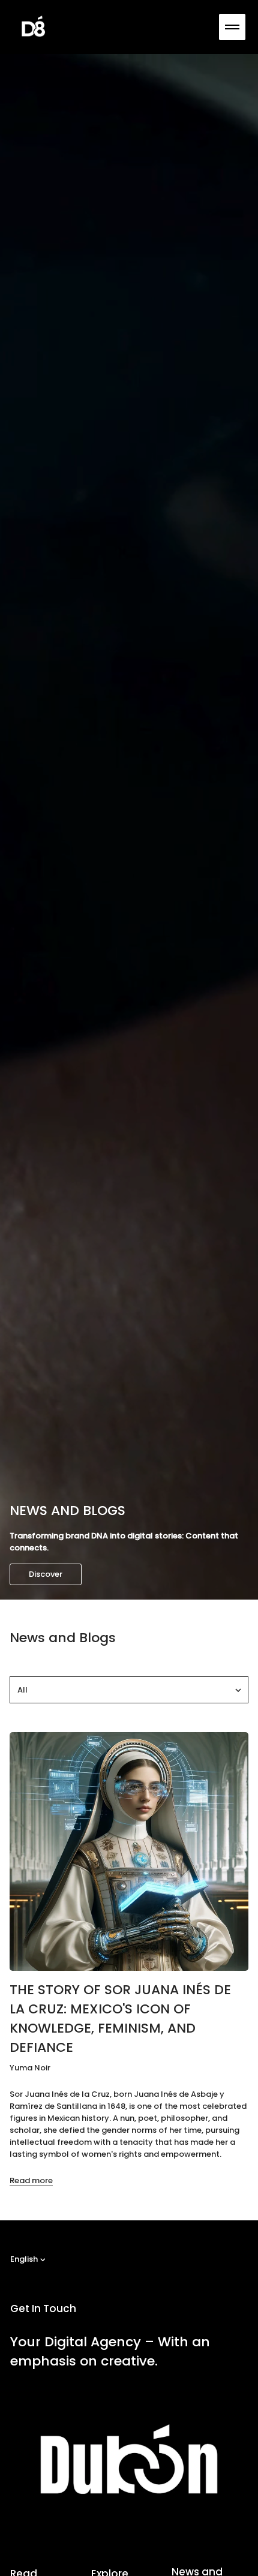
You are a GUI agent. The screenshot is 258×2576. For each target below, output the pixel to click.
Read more (31, 2180)
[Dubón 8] (34, 27)
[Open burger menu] (232, 27)
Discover (46, 1574)
